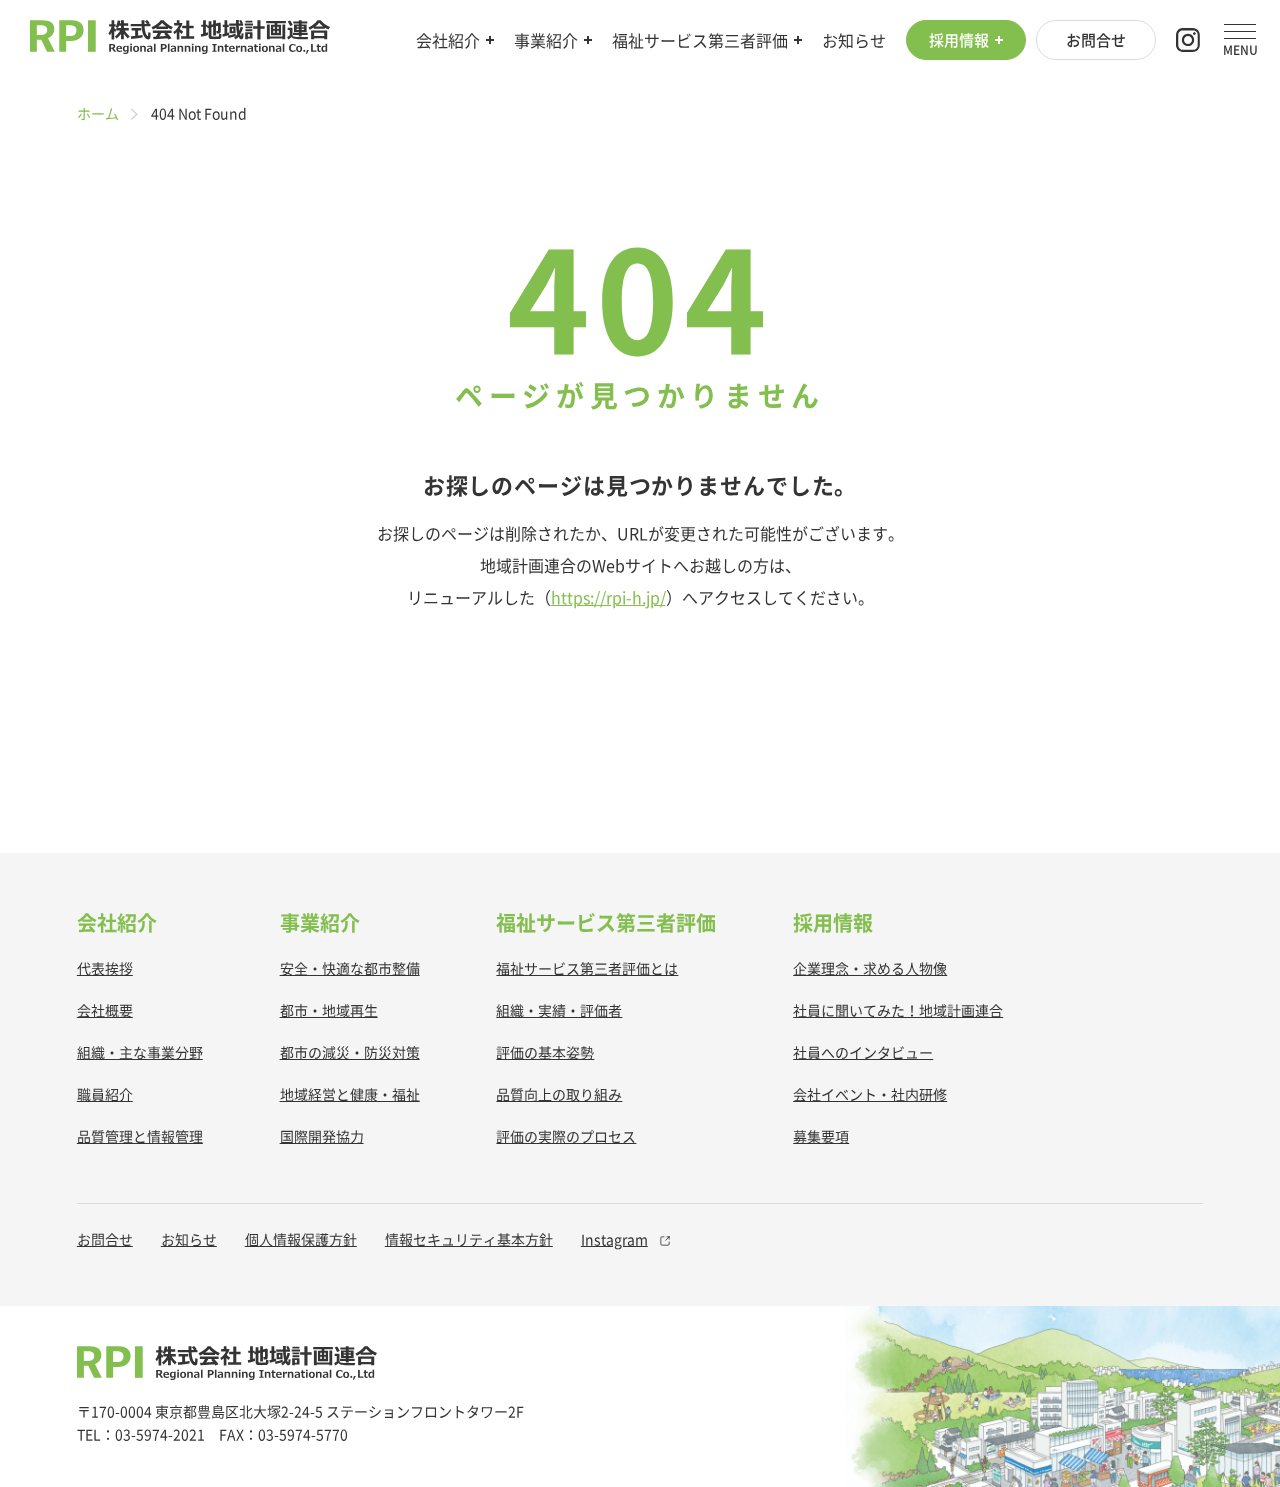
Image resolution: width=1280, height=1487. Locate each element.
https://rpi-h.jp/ (608, 597)
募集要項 (821, 1136)
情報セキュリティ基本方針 (469, 1239)
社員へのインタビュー (863, 1052)
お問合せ (1096, 40)
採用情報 (959, 40)
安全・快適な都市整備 (350, 968)
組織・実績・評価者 (559, 1010)
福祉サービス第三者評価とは (587, 968)
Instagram (614, 1239)
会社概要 (105, 1010)
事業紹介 (546, 40)
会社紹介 (448, 40)
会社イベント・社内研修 (870, 1094)
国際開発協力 (322, 1136)
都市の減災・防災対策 (350, 1052)
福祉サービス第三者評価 (700, 40)
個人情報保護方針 (301, 1239)
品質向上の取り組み (559, 1094)
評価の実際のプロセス (566, 1136)
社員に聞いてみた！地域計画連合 (898, 1010)
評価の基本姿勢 (545, 1052)
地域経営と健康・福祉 (350, 1094)
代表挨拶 (105, 968)
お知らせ (854, 40)
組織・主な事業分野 (140, 1052)
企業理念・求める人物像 (870, 968)
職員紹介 (105, 1094)
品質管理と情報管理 (140, 1136)
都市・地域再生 (329, 1010)
